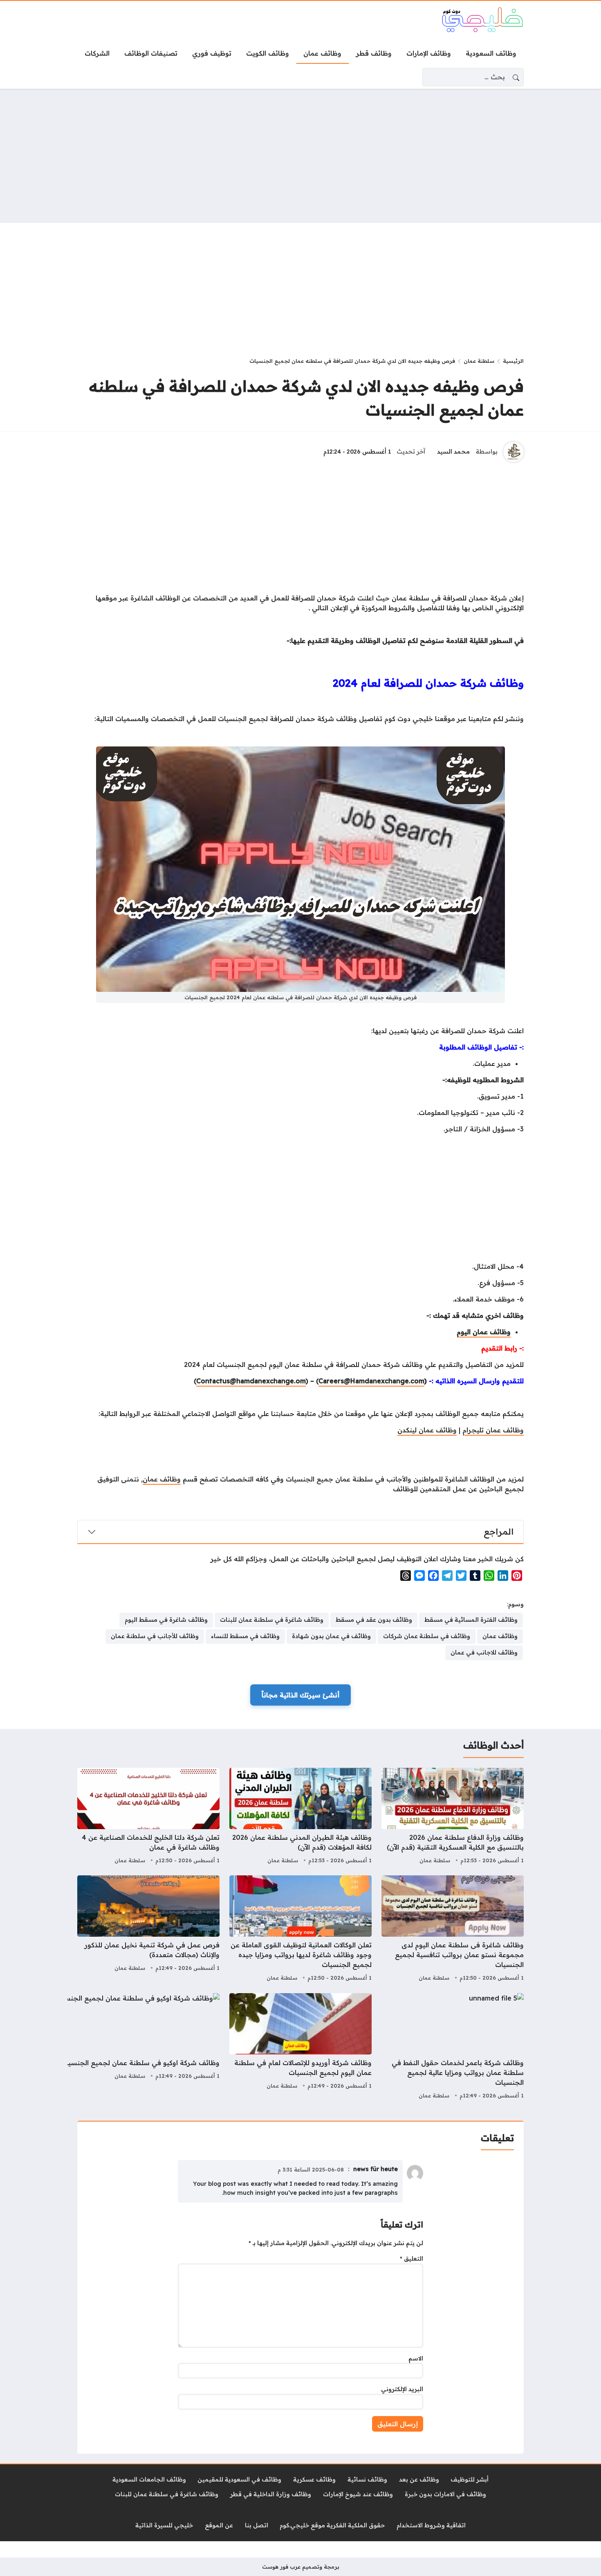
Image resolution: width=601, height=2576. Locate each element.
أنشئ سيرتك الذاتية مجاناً (300, 1695)
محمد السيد (453, 452)
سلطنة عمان (479, 361)
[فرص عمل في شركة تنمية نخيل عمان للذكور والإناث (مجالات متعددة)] (148, 1929)
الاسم (416, 2358)
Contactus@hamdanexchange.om (251, 1381)
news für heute (376, 2169)
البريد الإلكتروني (402, 2389)
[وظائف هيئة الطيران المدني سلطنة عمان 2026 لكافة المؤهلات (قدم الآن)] (300, 1817)
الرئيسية (513, 361)
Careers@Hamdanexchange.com (371, 1381)
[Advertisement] (300, 156)
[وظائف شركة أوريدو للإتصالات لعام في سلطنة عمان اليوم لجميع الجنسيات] (300, 2047)
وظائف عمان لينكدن (427, 1430)
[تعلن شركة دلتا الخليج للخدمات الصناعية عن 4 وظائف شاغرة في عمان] (148, 1817)
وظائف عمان (162, 1479)
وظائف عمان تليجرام (493, 1430)
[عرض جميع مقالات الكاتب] (514, 452)
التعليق (412, 2259)
